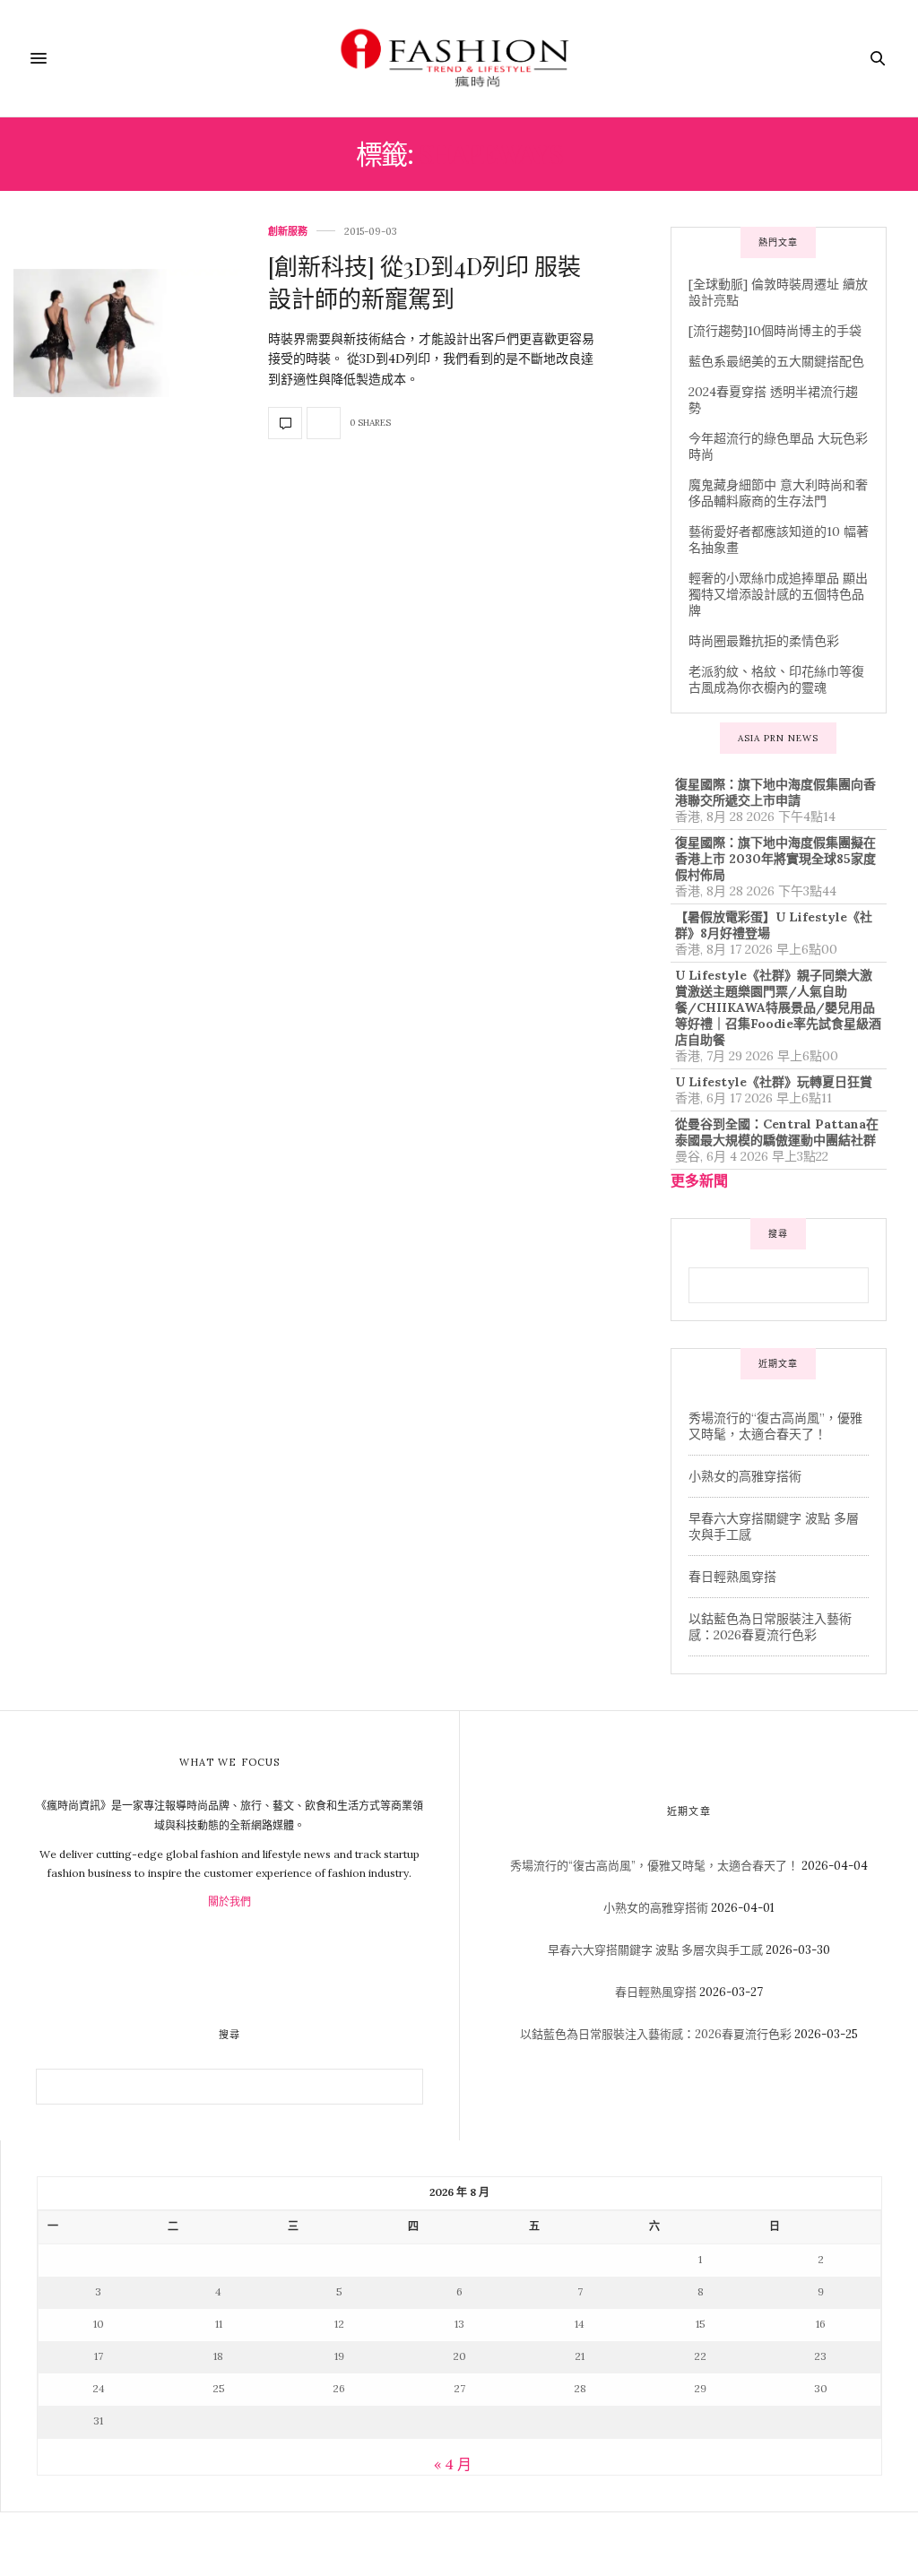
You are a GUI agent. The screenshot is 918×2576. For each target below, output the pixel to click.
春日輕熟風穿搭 (732, 1577)
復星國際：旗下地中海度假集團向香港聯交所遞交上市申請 (775, 792)
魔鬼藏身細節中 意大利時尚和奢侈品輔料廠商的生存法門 (778, 493)
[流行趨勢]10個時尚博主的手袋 (775, 331)
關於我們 (229, 1902)
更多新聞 (699, 1180)
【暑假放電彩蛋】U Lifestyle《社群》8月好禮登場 (774, 925)
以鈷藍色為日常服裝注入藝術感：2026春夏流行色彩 (770, 1627)
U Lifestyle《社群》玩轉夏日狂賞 (774, 1082)
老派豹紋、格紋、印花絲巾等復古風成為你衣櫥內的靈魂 (776, 679)
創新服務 (288, 232)
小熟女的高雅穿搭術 (745, 1476)
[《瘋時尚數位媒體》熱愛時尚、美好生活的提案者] (459, 58)
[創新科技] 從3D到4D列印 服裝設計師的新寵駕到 (424, 282)
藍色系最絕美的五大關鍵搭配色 (776, 361)
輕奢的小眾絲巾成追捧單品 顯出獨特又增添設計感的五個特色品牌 (778, 594)
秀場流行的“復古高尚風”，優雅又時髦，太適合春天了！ (775, 1426)
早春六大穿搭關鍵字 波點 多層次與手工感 (655, 1950)
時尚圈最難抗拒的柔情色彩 (764, 641)
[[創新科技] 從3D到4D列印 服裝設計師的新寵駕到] (127, 333)
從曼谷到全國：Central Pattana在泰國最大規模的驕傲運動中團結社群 (777, 1132)
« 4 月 (453, 2464)
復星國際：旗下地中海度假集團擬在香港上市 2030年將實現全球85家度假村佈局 (775, 859)
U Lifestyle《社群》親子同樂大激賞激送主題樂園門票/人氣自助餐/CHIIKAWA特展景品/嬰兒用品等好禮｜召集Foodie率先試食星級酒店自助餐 (778, 1007)
